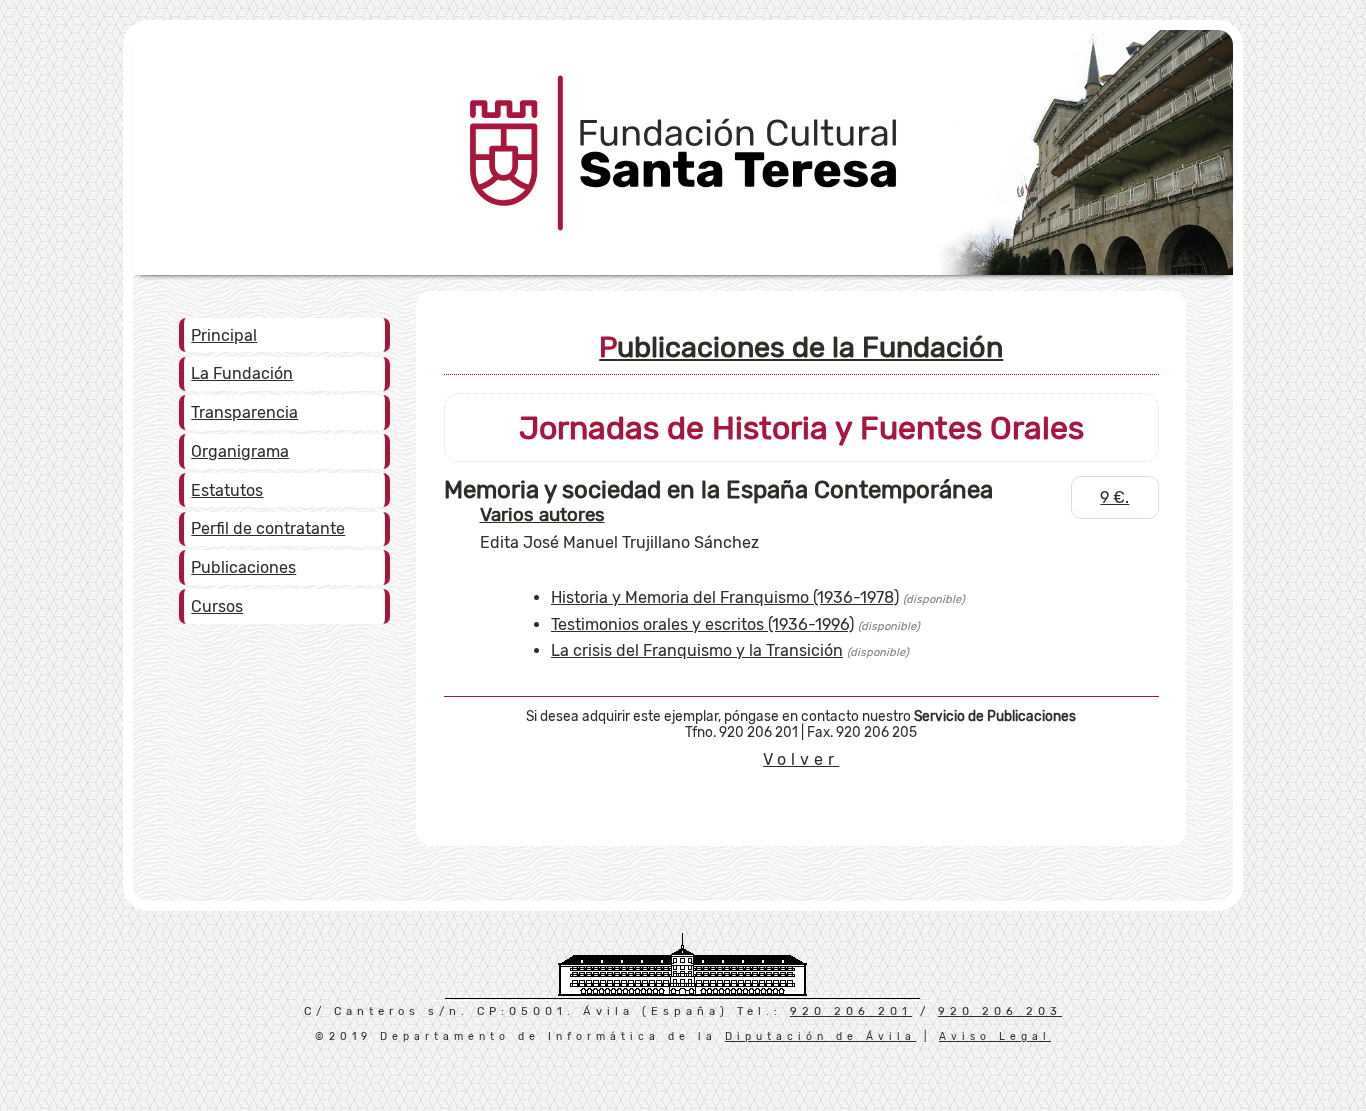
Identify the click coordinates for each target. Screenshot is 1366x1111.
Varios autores (542, 515)
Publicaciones (243, 567)
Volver (801, 759)
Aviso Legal (995, 1036)
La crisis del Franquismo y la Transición (697, 650)
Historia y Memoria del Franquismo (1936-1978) (725, 597)
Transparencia (244, 412)
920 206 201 (851, 1011)
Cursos (217, 606)
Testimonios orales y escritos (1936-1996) (702, 624)
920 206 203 (1000, 1011)
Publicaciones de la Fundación (801, 347)
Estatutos (227, 490)
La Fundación (242, 373)
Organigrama (240, 451)
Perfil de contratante (268, 528)
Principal (224, 335)
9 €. (1114, 497)
